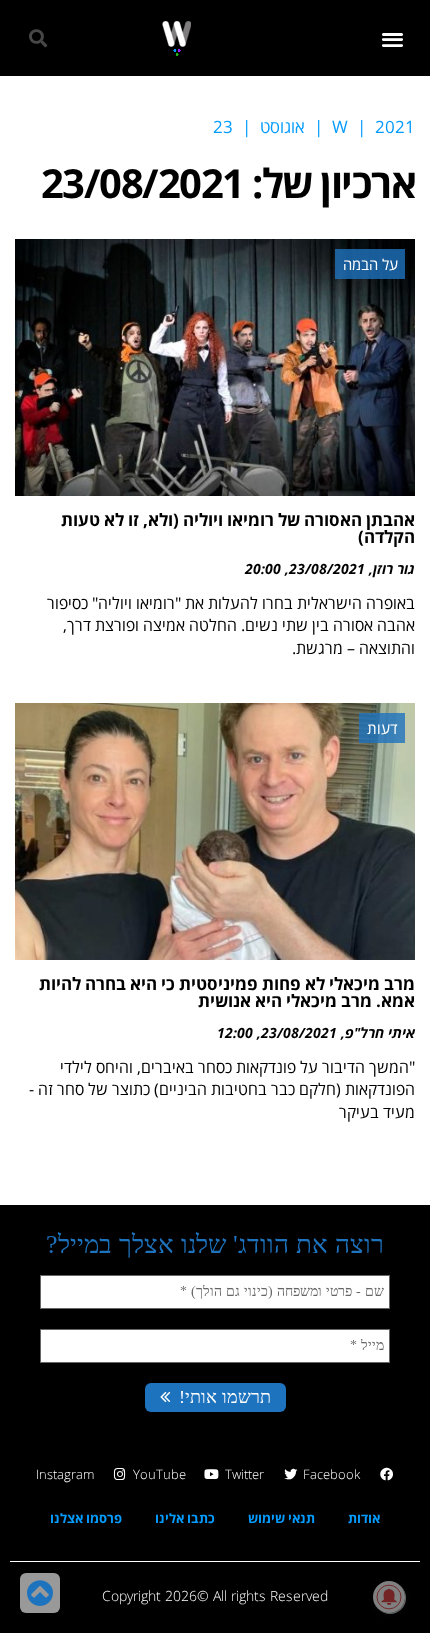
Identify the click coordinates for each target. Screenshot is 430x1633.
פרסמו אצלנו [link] (86, 1518)
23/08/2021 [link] (327, 568)
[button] (393, 38)
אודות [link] (364, 1518)
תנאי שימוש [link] (281, 1518)
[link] (176, 38)
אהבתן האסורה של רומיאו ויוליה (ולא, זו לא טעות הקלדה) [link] (238, 528)
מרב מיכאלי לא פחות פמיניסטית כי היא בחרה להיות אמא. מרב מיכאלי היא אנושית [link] (227, 992)
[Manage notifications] (389, 1597)
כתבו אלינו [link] (185, 1518)
